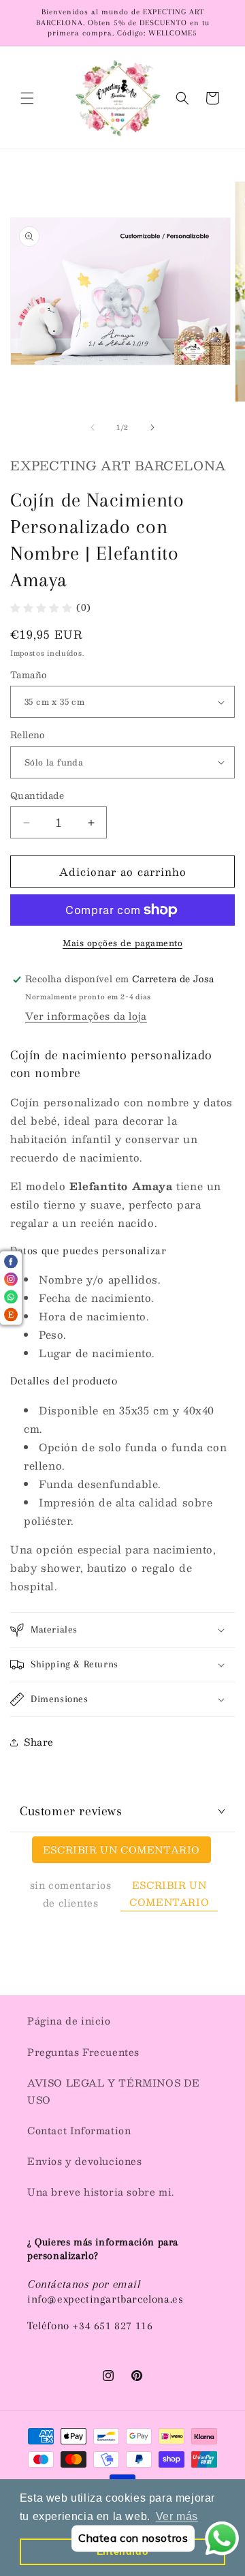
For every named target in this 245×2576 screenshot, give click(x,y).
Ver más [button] (177, 2516)
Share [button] (39, 1742)
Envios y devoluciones (85, 2161)
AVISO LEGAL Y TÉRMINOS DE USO (114, 2091)
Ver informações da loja (86, 1016)
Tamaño (28, 676)
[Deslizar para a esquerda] (93, 427)
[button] (27, 98)
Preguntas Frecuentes (83, 2052)
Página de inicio (69, 2020)
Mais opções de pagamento (122, 943)
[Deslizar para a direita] (152, 427)
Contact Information (79, 2130)
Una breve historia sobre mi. (101, 2192)
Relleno (28, 736)
